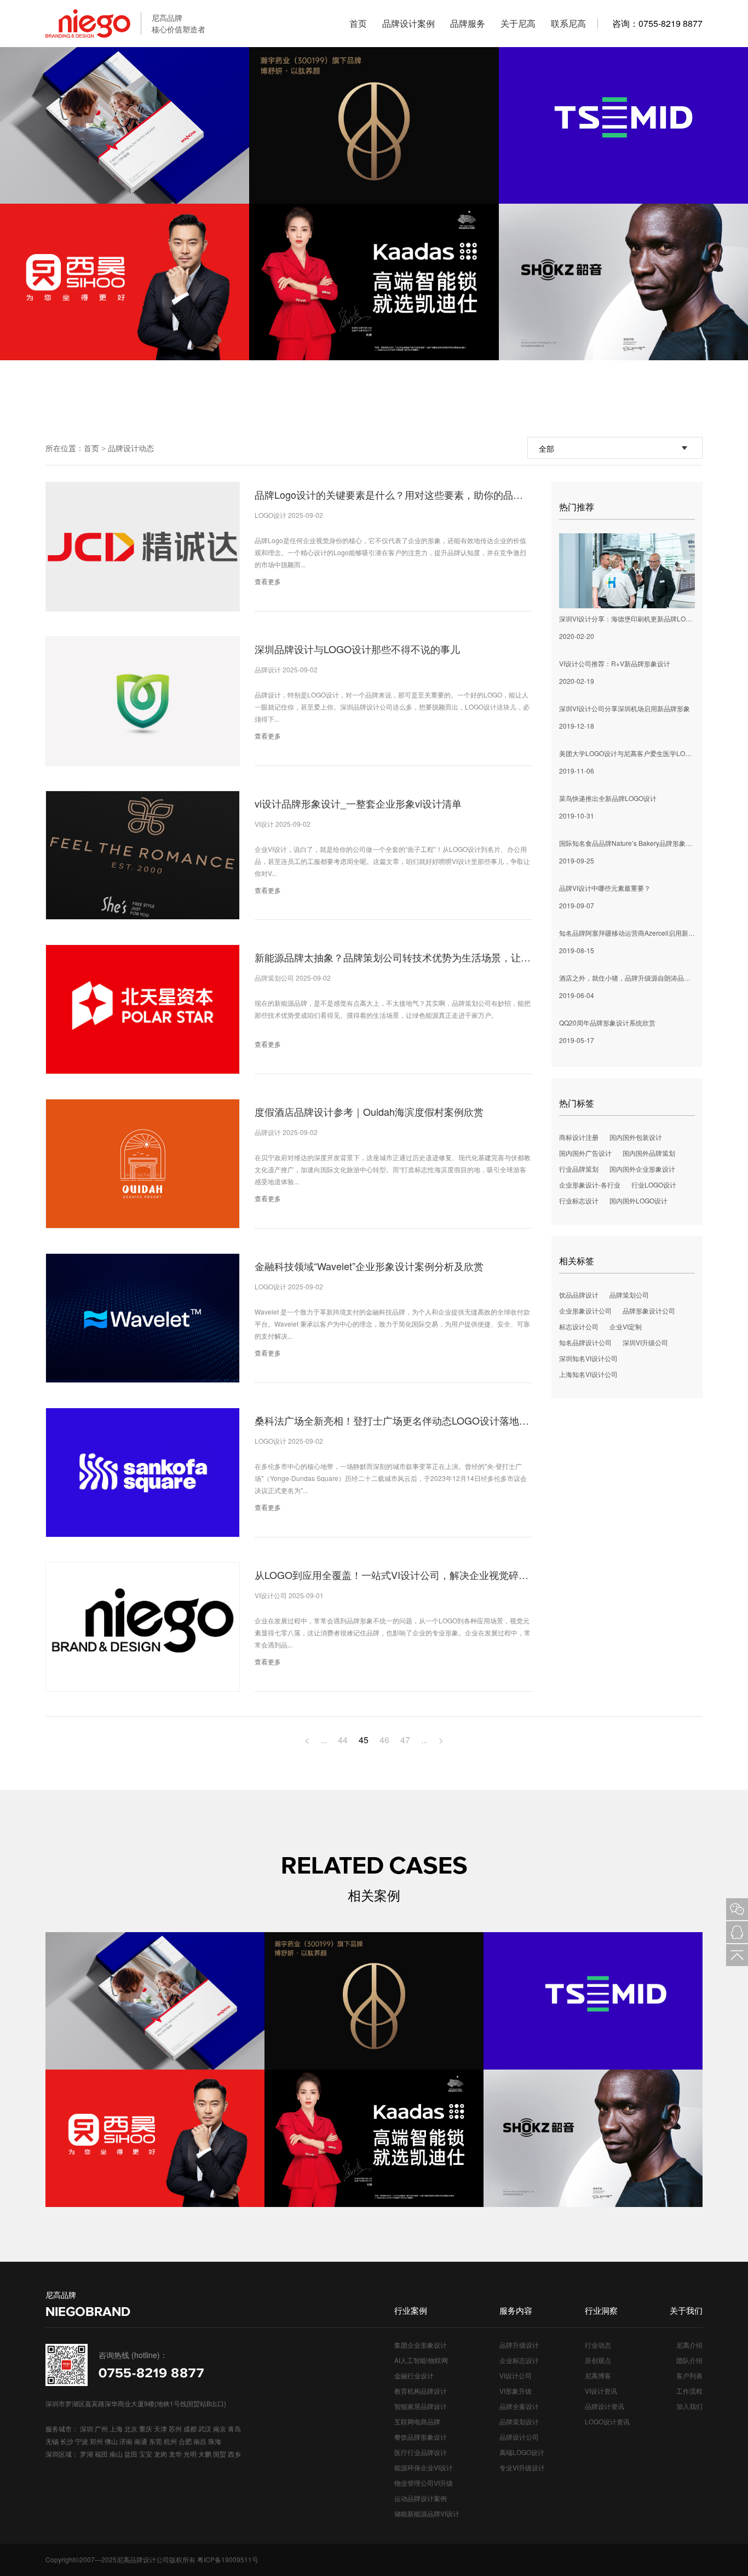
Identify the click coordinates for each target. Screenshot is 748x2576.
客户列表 (689, 2375)
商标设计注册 (579, 1137)
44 (343, 1740)
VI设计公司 (516, 2375)
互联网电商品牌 (417, 2421)
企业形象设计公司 (585, 1310)
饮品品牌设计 (579, 1295)
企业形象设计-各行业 (590, 1185)
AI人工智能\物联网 (421, 2360)
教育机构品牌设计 (421, 2391)
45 (364, 1740)
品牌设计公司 (519, 2437)
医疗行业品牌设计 (421, 2452)
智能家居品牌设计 (421, 2406)
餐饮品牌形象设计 (421, 2437)
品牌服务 (468, 23)
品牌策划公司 (629, 1295)
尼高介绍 (689, 2345)
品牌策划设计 (519, 2421)
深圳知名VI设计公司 (588, 1358)
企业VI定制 (626, 1326)
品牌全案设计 (519, 2406)
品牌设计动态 (131, 448)
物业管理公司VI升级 (424, 2483)
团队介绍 (689, 2360)
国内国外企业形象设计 (642, 1169)
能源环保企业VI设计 (424, 2467)
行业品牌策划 (579, 1169)
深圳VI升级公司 (645, 1342)
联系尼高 (568, 23)
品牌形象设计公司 (649, 1310)
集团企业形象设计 (421, 2345)
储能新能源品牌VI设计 (427, 2513)
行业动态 (598, 2345)
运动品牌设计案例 (421, 2498)
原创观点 (598, 2360)
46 (384, 1740)
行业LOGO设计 (654, 1185)
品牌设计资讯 (605, 2406)
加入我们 (689, 2406)
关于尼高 (518, 23)
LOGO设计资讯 (607, 2421)
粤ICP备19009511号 (228, 2559)
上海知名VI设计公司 (588, 1374)
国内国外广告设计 (585, 1153)
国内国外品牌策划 (649, 1153)
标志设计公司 (579, 1326)
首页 (358, 23)
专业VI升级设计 (522, 2467)
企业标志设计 (519, 2360)
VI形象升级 (516, 2391)
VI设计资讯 (601, 2391)
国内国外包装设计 (636, 1137)
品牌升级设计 (519, 2345)
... (324, 1740)
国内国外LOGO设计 (638, 1200)
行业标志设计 (579, 1200)
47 (405, 1740)
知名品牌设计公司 (585, 1342)
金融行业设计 (414, 2375)
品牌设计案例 (408, 23)
